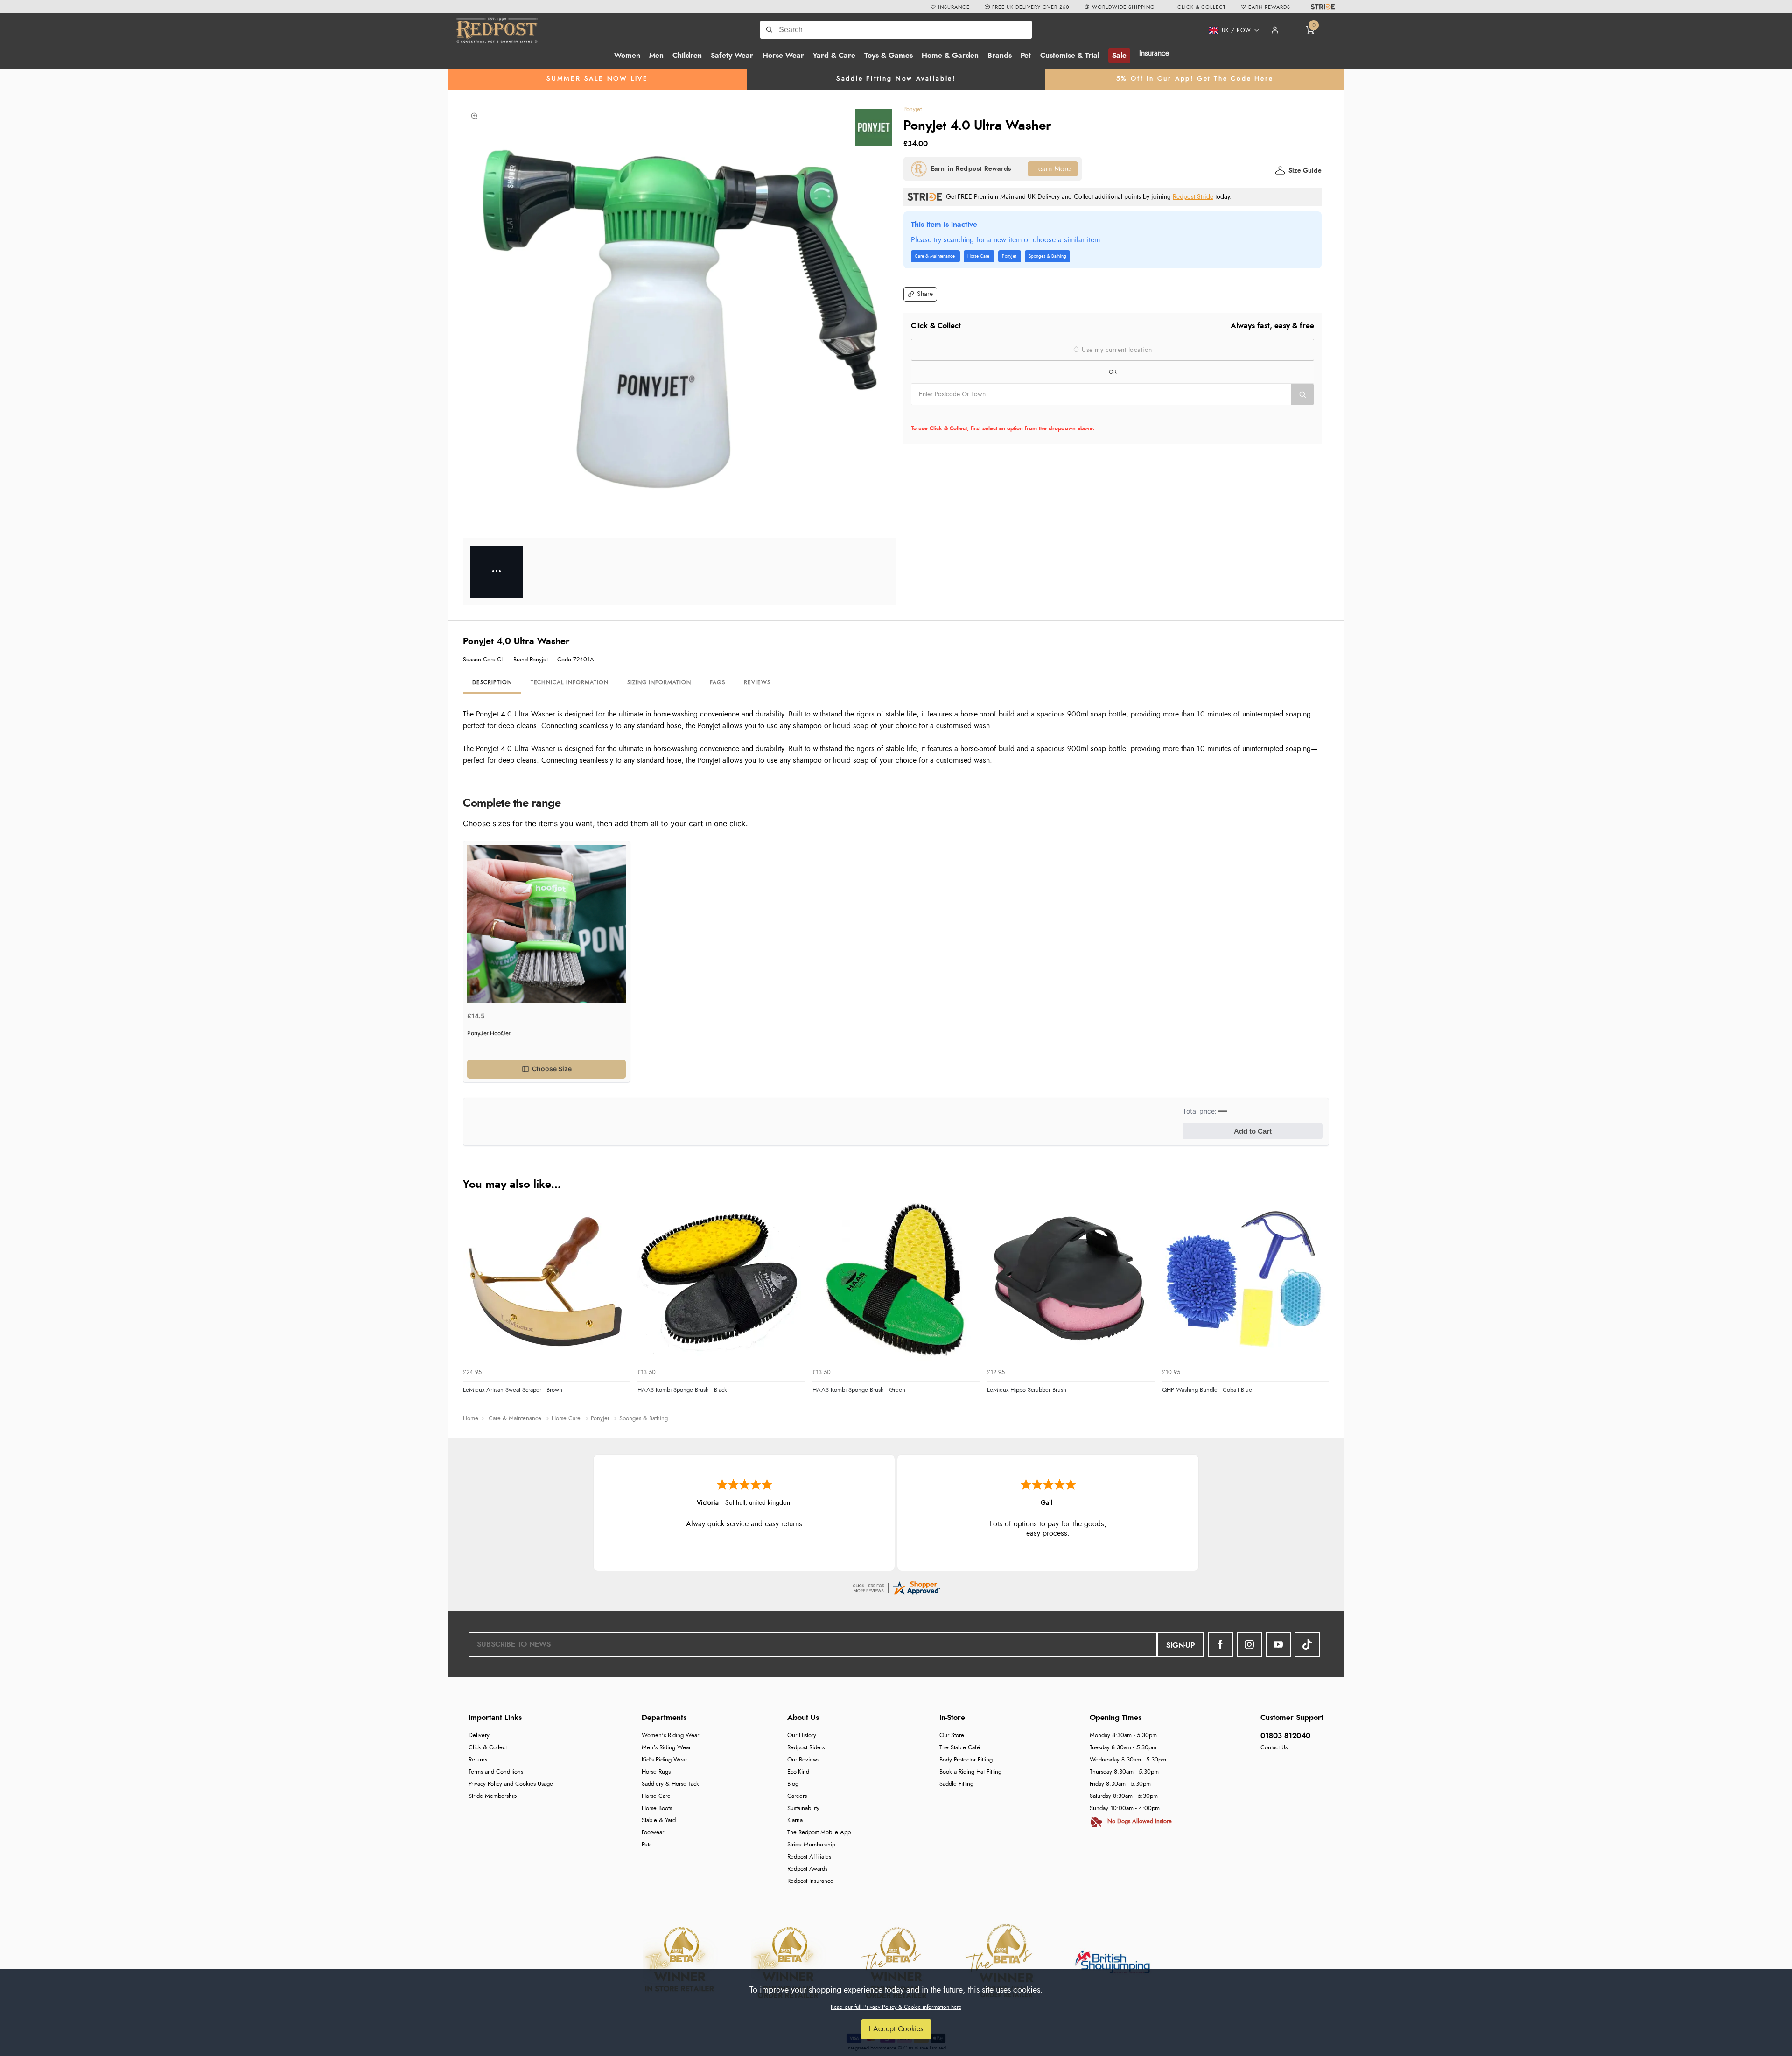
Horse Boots (657, 1808)
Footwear (653, 1833)
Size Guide (1305, 171)
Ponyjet (913, 109)
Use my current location (1116, 350)
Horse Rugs (656, 1772)
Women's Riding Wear (670, 1736)
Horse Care (656, 1796)
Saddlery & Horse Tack (670, 1784)
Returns (478, 1760)
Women (627, 56)
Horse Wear (783, 56)
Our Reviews (803, 1760)
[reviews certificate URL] (896, 1586)
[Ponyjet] (874, 127)
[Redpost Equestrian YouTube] (1278, 1644)
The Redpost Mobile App (819, 1833)
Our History (802, 1736)
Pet (1026, 56)
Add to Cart (1253, 1131)
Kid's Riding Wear (664, 1760)
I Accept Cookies (896, 2029)
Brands (1000, 56)
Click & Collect (488, 1748)
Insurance (1154, 53)
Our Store (952, 1736)
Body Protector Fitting (966, 1760)
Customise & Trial (1070, 56)
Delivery (479, 1736)
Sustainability (803, 1808)
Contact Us (1274, 1748)
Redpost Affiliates (809, 1857)
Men (656, 56)
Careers (797, 1796)
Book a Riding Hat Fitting (970, 1772)
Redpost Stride (1193, 197)
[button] (1231, 30)
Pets (647, 1845)
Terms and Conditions (496, 1772)
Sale (1119, 56)
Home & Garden (950, 56)
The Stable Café (960, 1748)
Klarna (795, 1821)
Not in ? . (970, 415)
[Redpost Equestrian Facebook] (1220, 1644)
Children (687, 56)
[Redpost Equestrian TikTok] (1307, 1644)
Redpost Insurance (810, 1881)
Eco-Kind (798, 1772)
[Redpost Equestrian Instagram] (1249, 1644)
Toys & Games (889, 56)
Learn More (1053, 169)
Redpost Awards (807, 1869)
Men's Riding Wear (666, 1748)
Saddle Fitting (956, 1784)
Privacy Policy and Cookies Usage (511, 1784)
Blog (793, 1784)
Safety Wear (732, 56)
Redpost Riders (806, 1748)
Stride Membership (493, 1796)
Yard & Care (834, 56)
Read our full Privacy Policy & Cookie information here (896, 2007)
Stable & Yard (659, 1821)
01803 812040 (1285, 1736)
